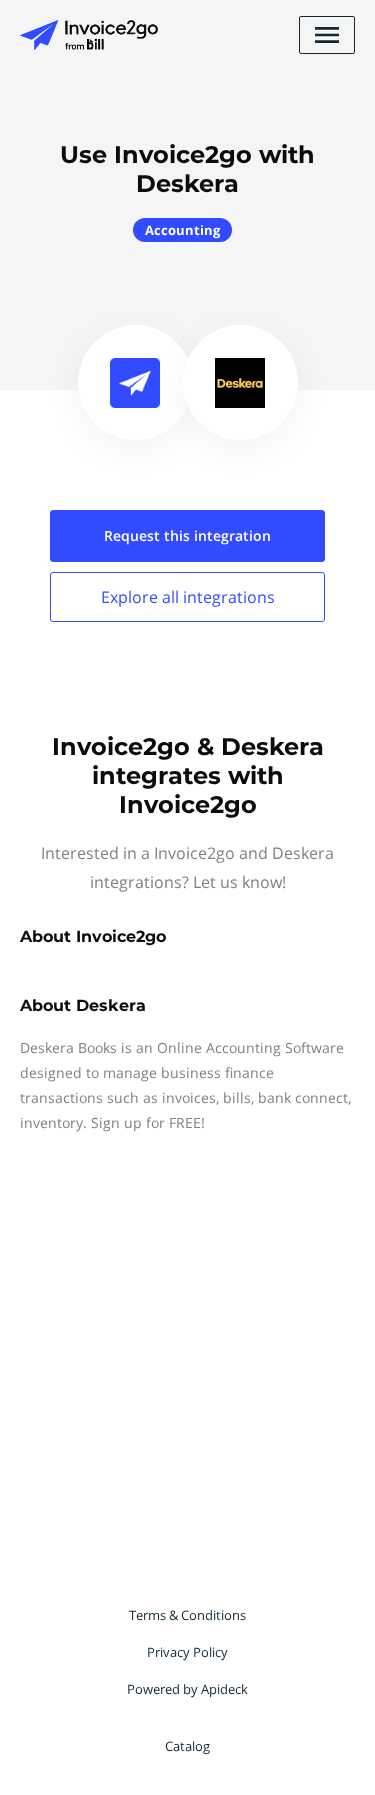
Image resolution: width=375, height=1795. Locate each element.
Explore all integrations (188, 597)
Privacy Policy (187, 1652)
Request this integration (187, 535)
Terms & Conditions (187, 1615)
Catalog (187, 1746)
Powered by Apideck (187, 1689)
